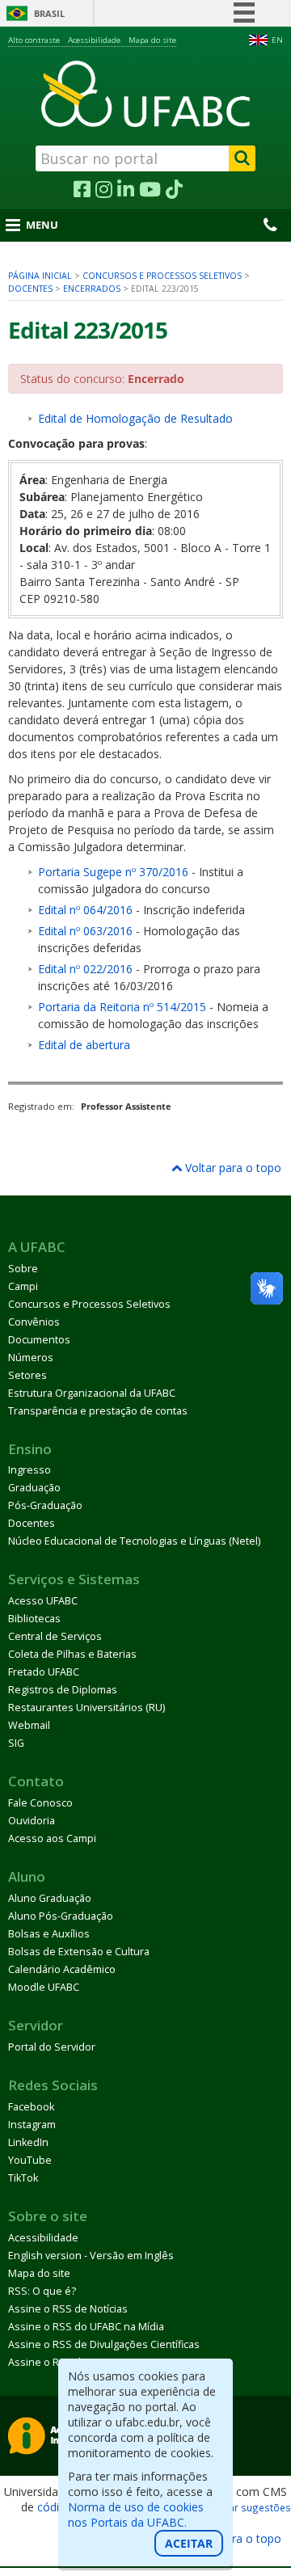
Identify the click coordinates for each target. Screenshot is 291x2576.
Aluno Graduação (50, 1898)
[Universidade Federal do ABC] (145, 94)
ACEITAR (189, 2543)
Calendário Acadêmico (62, 1969)
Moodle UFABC (44, 1987)
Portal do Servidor (52, 2047)
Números (31, 1358)
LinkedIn (28, 2142)
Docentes (30, 289)
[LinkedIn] (126, 190)
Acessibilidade (94, 40)
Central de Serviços (55, 1636)
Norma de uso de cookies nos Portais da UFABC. (136, 2515)
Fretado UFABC (44, 1672)
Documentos (39, 1340)
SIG (16, 1743)
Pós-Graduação (45, 1505)
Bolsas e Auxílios (49, 1934)
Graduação (34, 1488)
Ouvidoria (32, 1821)
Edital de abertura (84, 1045)
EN (277, 40)
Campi (23, 1286)
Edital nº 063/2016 (85, 931)
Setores (27, 1375)
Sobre (23, 1269)
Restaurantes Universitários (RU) (86, 1707)
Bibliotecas (34, 1619)
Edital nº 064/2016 (85, 910)
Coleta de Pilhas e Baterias (72, 1654)
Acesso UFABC (43, 1601)
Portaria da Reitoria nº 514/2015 (122, 1007)
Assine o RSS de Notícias (68, 2309)
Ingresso (30, 1470)
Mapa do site (152, 40)
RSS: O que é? (42, 2291)
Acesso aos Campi (52, 1838)
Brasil (49, 13)
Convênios (34, 1322)
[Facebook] (82, 190)
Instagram (32, 2125)
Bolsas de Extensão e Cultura (79, 1952)
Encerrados (92, 289)
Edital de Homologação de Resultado (135, 418)
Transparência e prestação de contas (98, 1411)
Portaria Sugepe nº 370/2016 (113, 872)
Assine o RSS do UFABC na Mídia (86, 2327)
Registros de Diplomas (63, 1690)
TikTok (23, 2178)
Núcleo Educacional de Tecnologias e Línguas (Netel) (134, 1541)
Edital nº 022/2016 (85, 969)
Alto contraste (34, 40)
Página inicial (40, 276)
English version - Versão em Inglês (91, 2256)
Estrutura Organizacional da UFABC (92, 1393)
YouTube (30, 2160)
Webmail (29, 1725)
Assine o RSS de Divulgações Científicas (104, 2344)
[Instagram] (104, 190)
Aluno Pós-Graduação (61, 1916)
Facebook (31, 2107)
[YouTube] (150, 190)
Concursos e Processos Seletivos (162, 276)
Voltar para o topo (232, 1168)
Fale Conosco (40, 1803)
